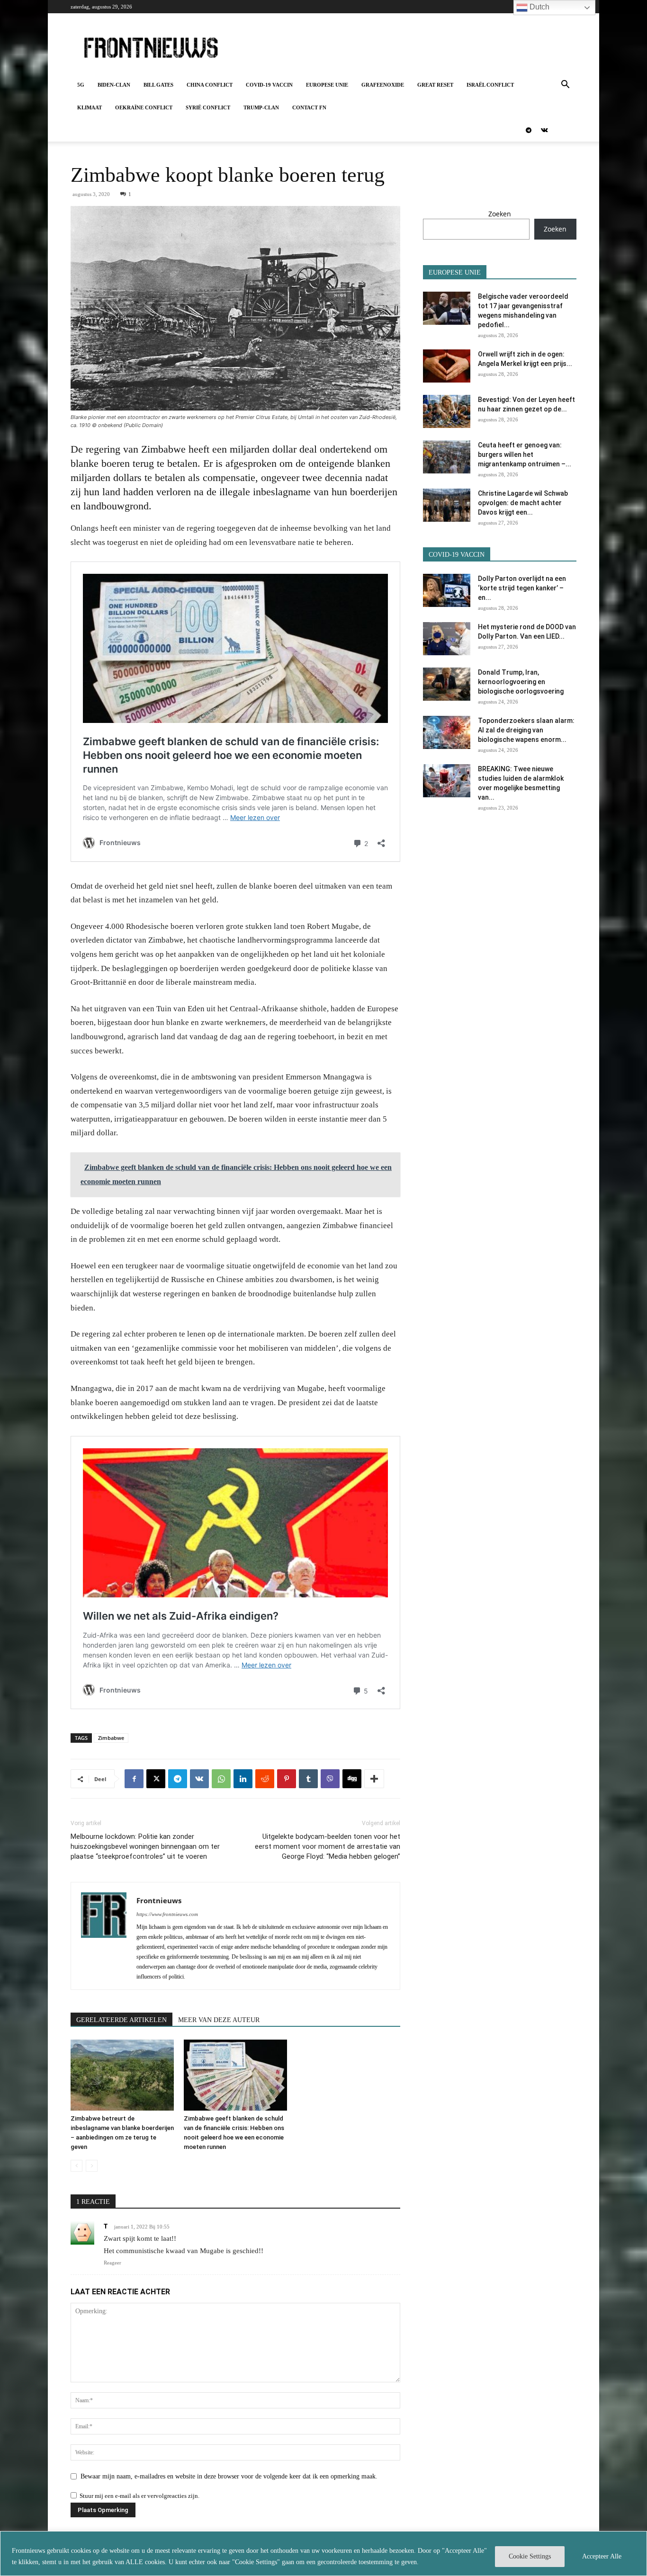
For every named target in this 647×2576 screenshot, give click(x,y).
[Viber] (330, 1779)
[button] (565, 85)
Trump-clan (261, 107)
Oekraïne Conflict (144, 107)
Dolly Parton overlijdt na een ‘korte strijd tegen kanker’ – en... (522, 588)
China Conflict (210, 85)
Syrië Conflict (208, 107)
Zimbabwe (111, 1738)
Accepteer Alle (602, 2556)
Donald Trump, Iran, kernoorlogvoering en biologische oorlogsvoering (521, 682)
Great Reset (435, 85)
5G (81, 85)
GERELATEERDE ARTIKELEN (121, 2020)
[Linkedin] (243, 1779)
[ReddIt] (265, 1779)
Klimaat (90, 107)
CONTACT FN (309, 107)
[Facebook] (134, 1779)
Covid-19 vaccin (269, 85)
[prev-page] (76, 2166)
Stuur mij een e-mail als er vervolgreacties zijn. (139, 2496)
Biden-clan (114, 85)
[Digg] (352, 1779)
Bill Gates (158, 85)
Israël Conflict (490, 85)
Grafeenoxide (383, 85)
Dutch (539, 7)
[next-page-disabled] (92, 2166)
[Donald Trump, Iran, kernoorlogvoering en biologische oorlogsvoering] (447, 684)
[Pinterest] (287, 1779)
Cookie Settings (530, 2556)
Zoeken (500, 214)
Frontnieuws (159, 1900)
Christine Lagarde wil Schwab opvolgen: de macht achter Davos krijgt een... (523, 503)
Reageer (112, 2263)
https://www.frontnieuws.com (167, 1914)
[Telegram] (529, 130)
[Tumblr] (308, 1779)
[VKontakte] (544, 130)
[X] (156, 1779)
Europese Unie (327, 85)
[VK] (199, 1779)
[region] (323, 2554)
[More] (374, 1779)
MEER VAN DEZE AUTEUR (219, 2020)
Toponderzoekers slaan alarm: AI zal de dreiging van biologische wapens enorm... (526, 730)
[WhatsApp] (221, 1779)
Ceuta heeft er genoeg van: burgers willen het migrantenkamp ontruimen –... (525, 455)
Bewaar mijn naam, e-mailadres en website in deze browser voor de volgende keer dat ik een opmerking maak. (229, 2476)
